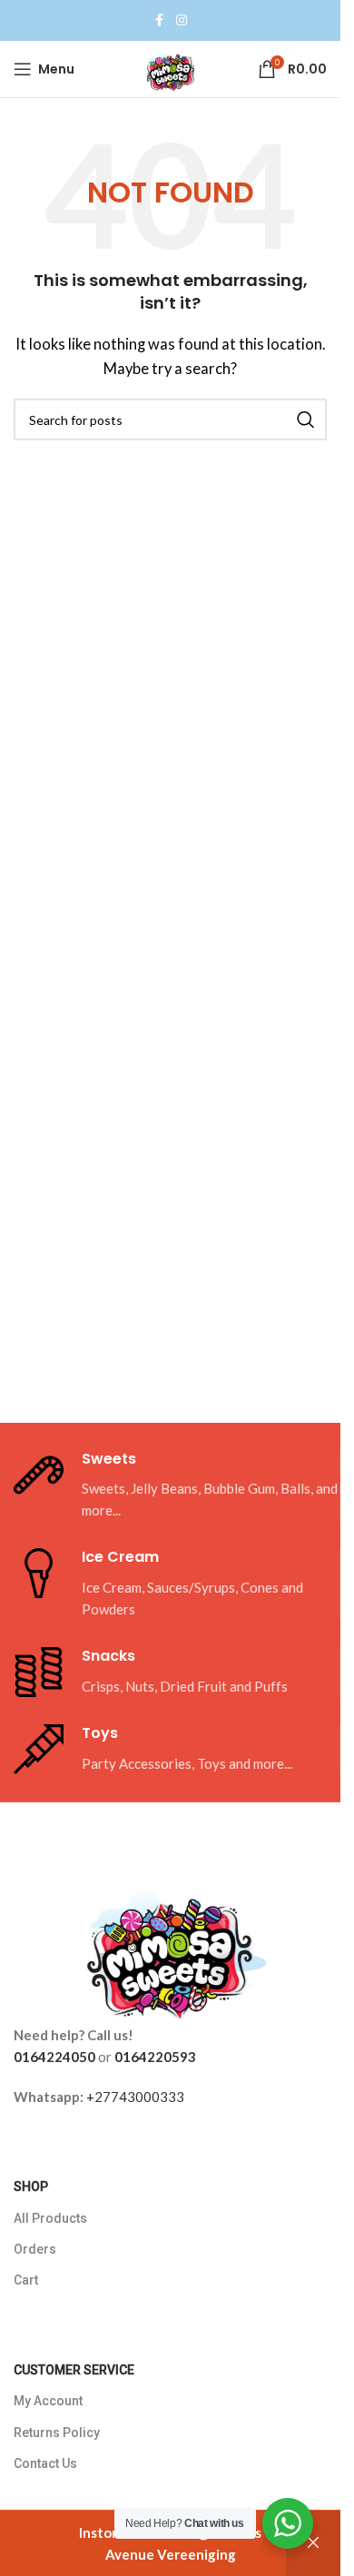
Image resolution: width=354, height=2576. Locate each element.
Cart (26, 2280)
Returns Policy (57, 2433)
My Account (48, 2401)
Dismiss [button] (313, 2543)
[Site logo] (171, 67)
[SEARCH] (306, 419)
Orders (35, 2249)
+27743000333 (135, 2097)
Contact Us (45, 2463)
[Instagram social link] (182, 20)
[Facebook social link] (160, 20)
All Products (50, 2218)
